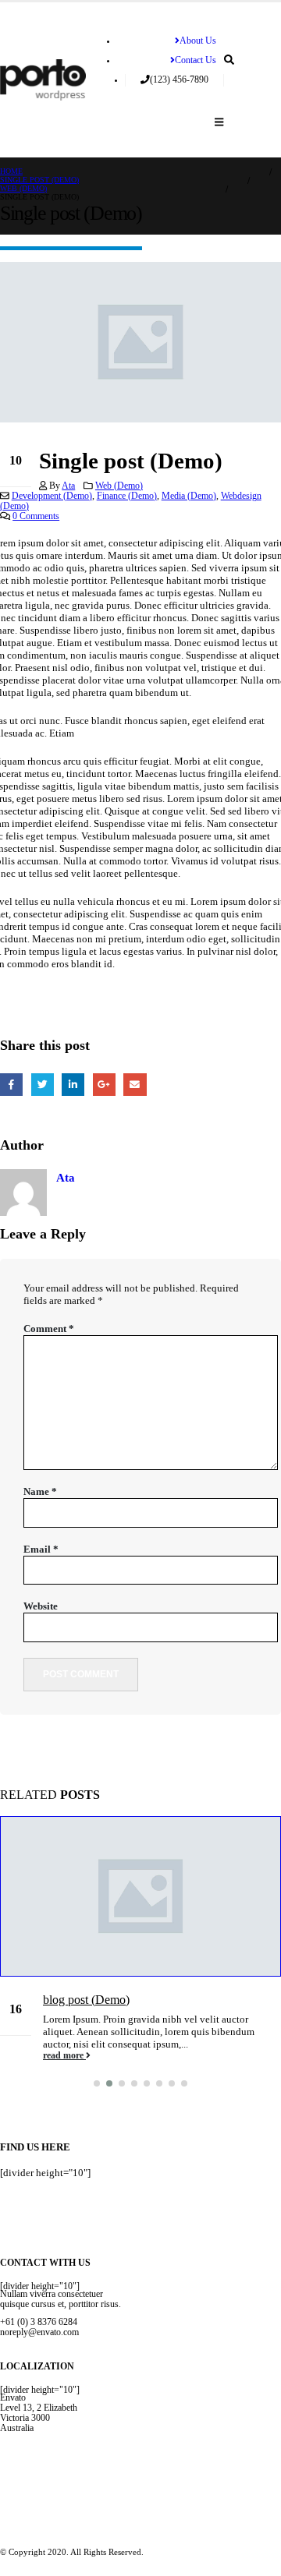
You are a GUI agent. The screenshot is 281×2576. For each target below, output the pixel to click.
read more (64, 2056)
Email (135, 1085)
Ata (68, 486)
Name (40, 1491)
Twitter (43, 1085)
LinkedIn (73, 1085)
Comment (49, 1329)
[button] (97, 2083)
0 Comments (36, 516)
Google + (104, 1085)
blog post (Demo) (86, 2000)
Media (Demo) (189, 496)
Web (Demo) (119, 486)
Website (41, 1606)
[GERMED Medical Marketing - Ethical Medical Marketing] (43, 80)
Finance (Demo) (127, 496)
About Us (198, 41)
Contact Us (196, 60)
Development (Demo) (52, 496)
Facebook (11, 1085)
